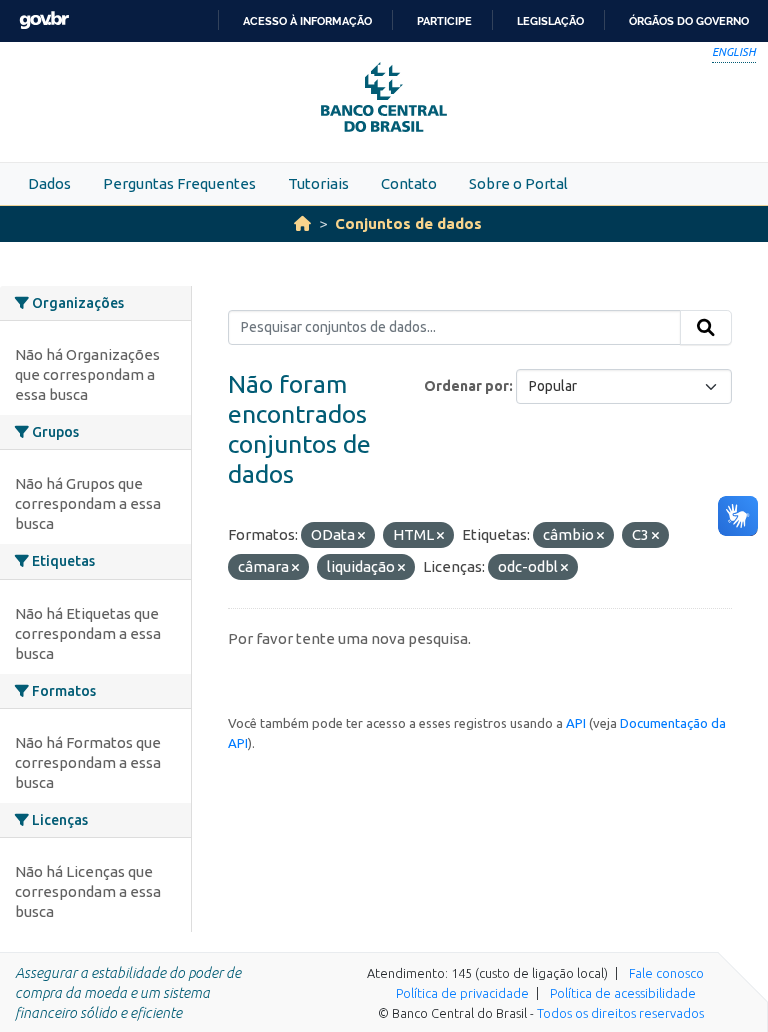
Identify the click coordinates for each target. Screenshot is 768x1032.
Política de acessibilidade (623, 993)
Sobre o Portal (518, 183)
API (576, 723)
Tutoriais (318, 183)
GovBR (44, 20)
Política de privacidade (462, 993)
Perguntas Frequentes (179, 183)
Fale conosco (666, 973)
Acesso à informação (307, 21)
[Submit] (706, 328)
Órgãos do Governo (689, 21)
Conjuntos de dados (408, 223)
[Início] (302, 223)
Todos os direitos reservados (620, 1013)
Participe (444, 21)
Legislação (550, 21)
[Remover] (361, 536)
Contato (409, 183)
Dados (49, 183)
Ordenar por (466, 386)
